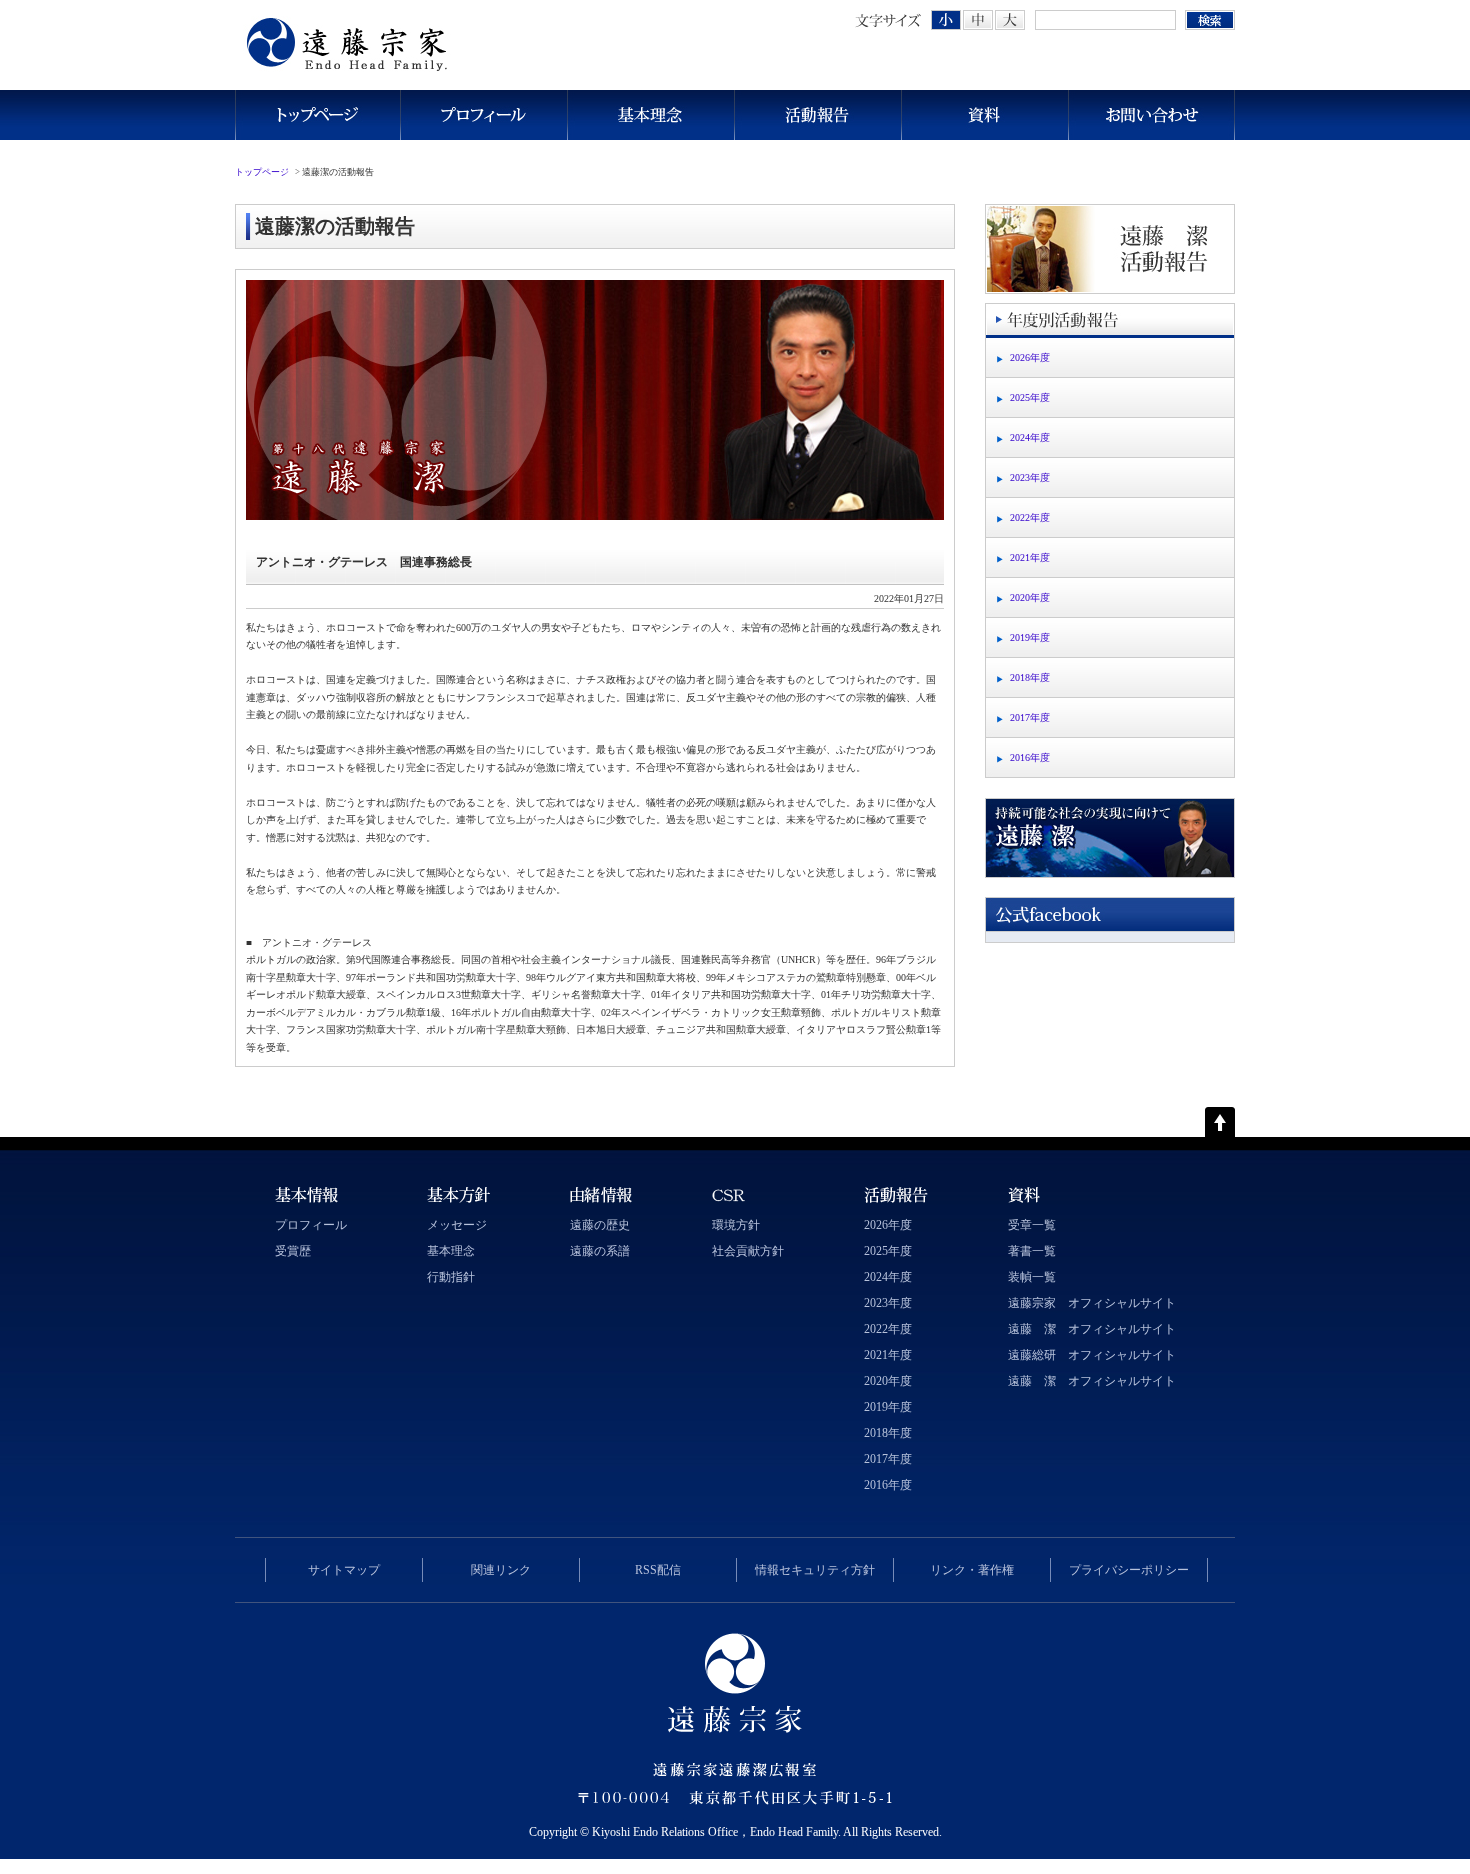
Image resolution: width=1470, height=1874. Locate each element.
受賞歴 (293, 1251)
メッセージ (457, 1225)
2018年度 (1030, 677)
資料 (984, 115)
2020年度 (1030, 597)
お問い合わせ (1151, 115)
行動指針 (451, 1277)
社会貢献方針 (748, 1251)
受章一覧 (1032, 1225)
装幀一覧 (1032, 1277)
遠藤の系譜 (600, 1251)
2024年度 (1030, 437)
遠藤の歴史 (600, 1225)
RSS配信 (658, 1570)
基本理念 (650, 115)
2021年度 (1030, 557)
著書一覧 (1032, 1251)
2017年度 (1030, 717)
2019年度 (1030, 637)
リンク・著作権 (972, 1570)
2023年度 (1030, 477)
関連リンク (501, 1570)
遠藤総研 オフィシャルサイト (1092, 1355)
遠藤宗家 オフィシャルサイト (1092, 1303)
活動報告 (817, 115)
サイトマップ (344, 1570)
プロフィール (483, 115)
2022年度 (1030, 517)
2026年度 (1030, 357)
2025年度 (1030, 397)
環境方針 (736, 1225)
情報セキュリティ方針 (815, 1570)
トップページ (317, 115)
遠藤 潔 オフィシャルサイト (1092, 1329)
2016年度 (1030, 757)
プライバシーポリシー (1129, 1570)
